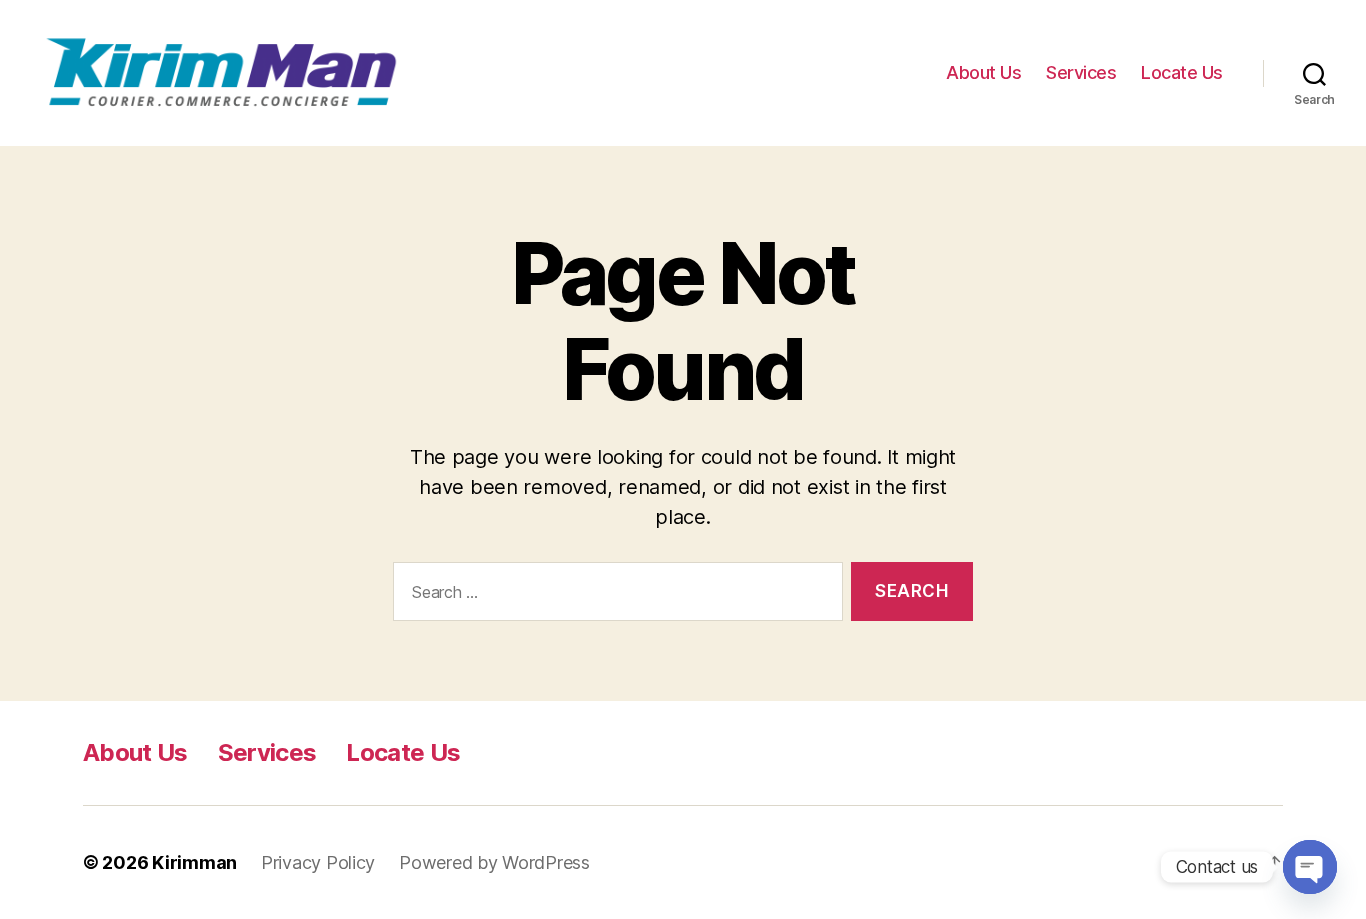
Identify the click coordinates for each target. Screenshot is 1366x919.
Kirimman (194, 862)
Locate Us (1182, 72)
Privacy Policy (318, 862)
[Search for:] (614, 595)
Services (1081, 72)
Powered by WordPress (494, 862)
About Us (983, 72)
